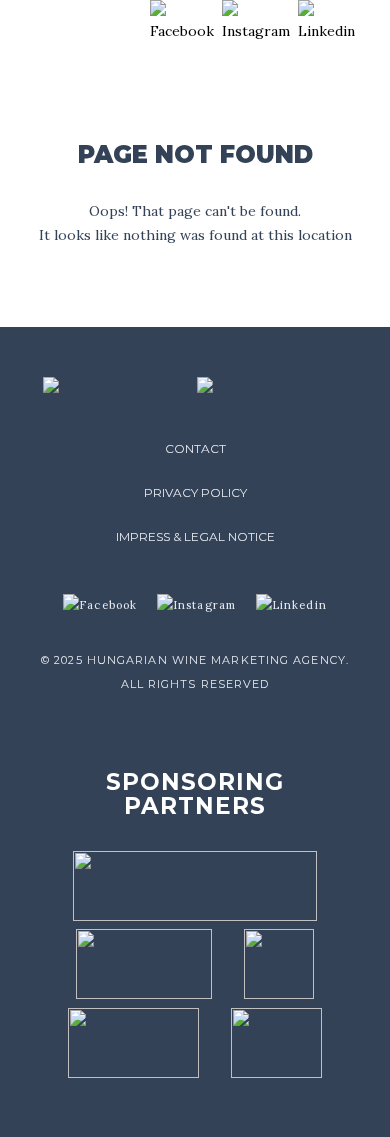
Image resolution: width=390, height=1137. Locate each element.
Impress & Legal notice (195, 536)
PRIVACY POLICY (195, 492)
